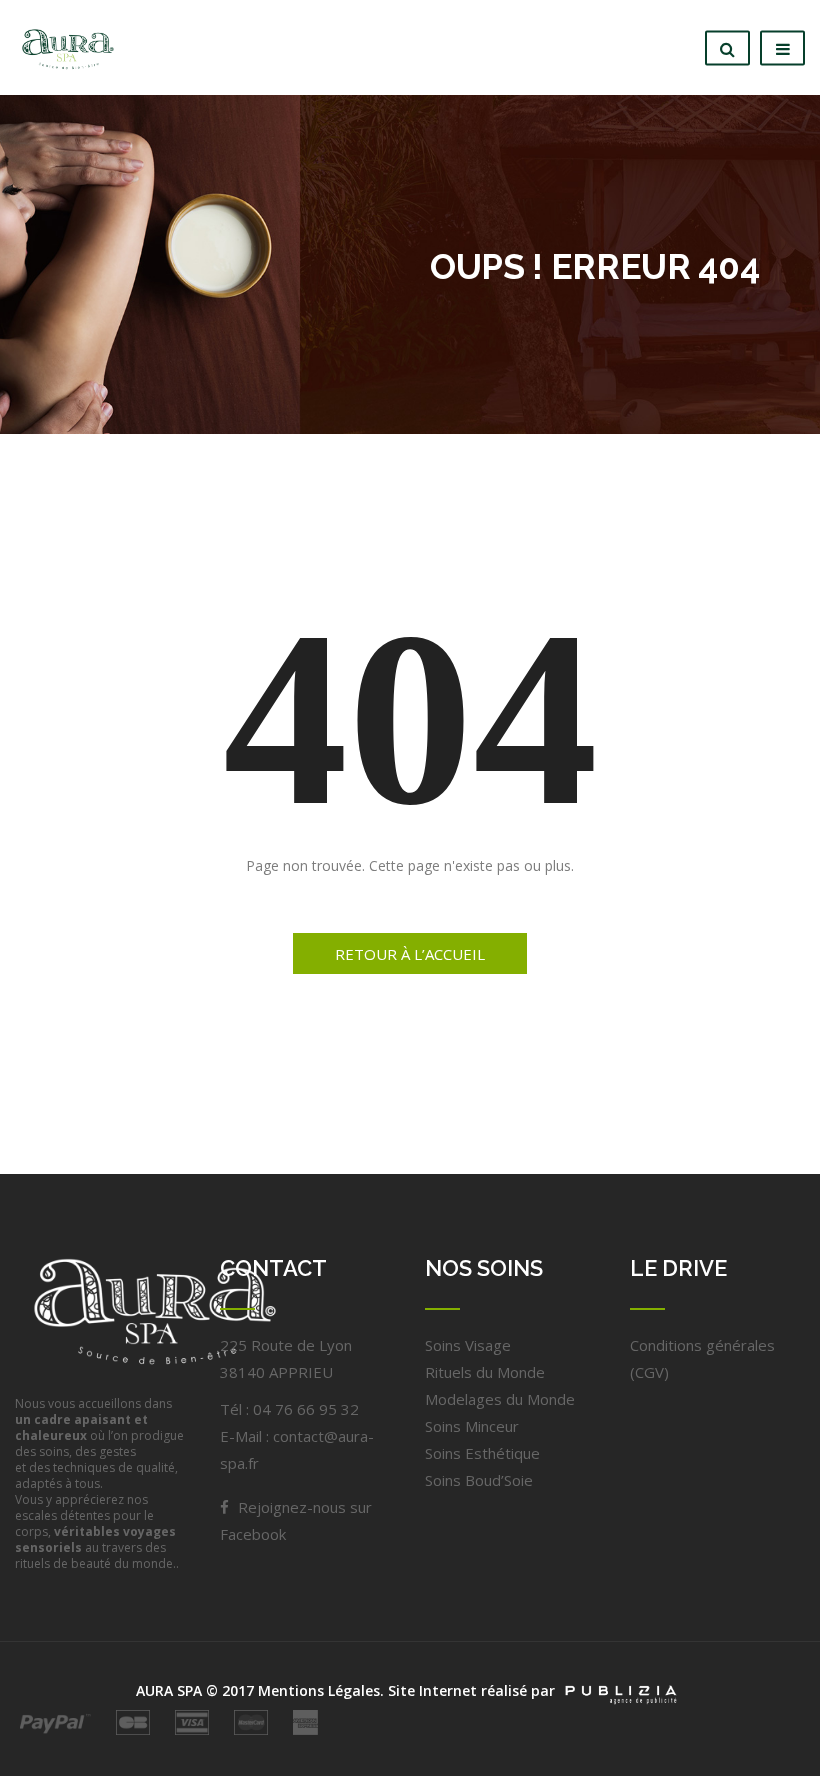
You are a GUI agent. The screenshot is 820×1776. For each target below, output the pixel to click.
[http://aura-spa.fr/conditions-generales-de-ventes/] (55, 1723)
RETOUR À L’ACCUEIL (410, 954)
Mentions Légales (319, 1690)
